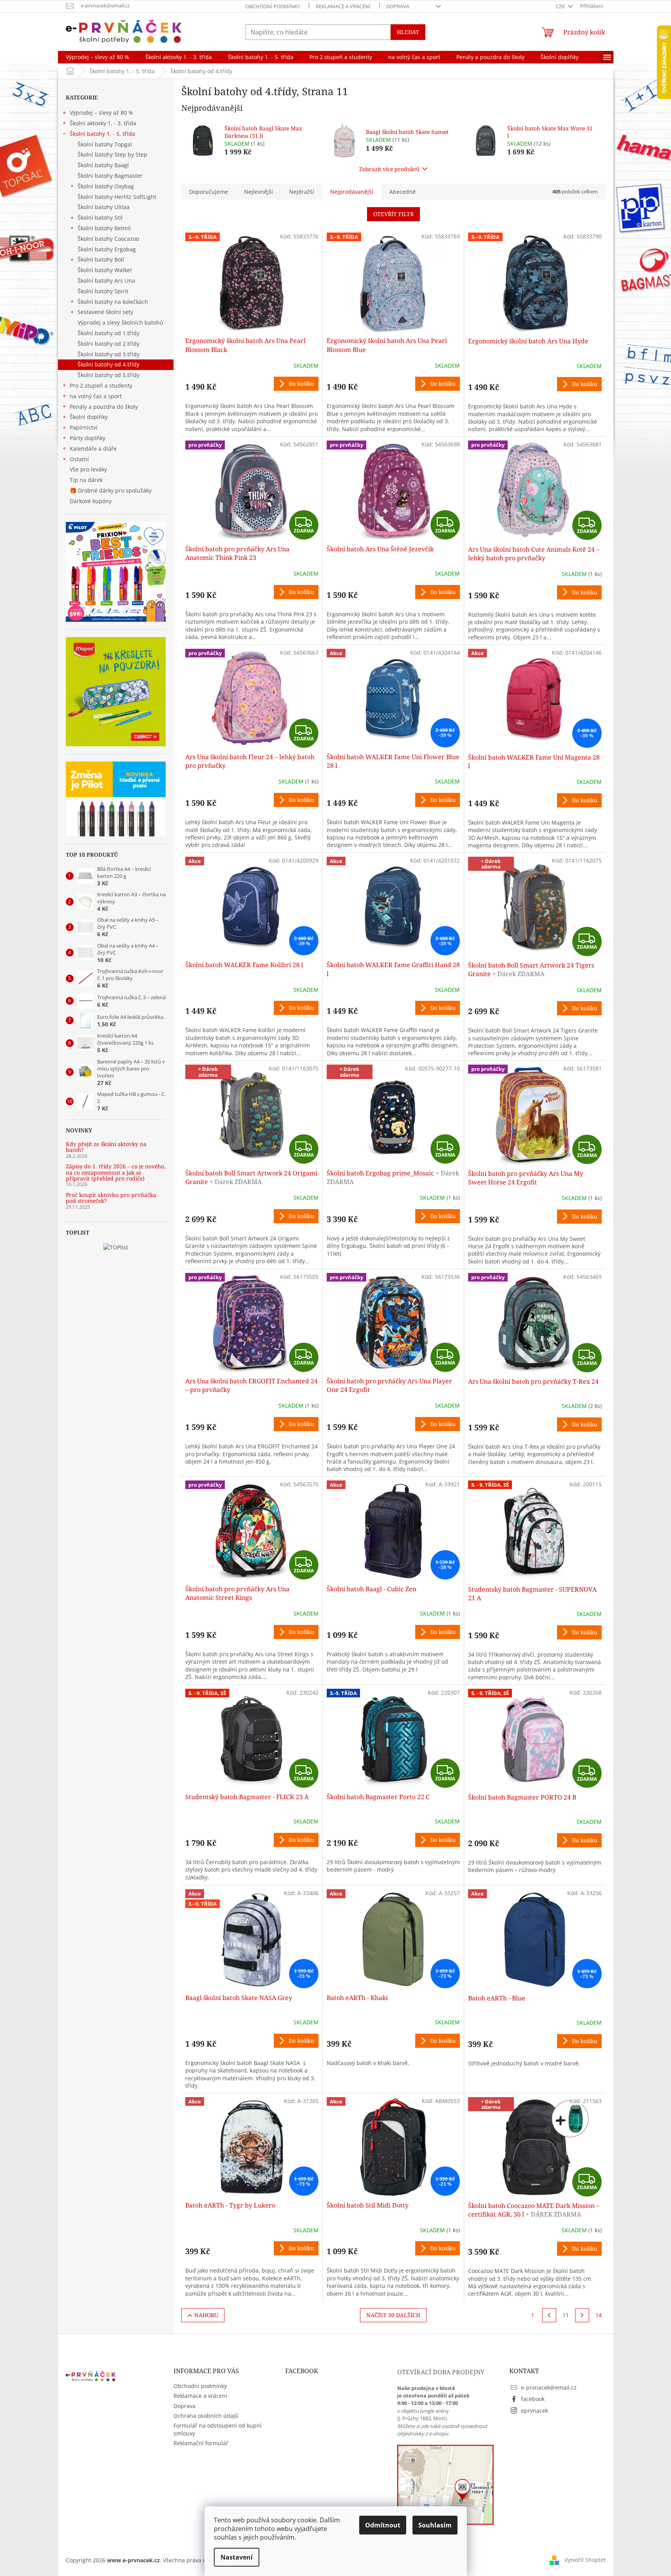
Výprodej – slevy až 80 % (101, 113)
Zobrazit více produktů (389, 169)
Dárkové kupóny (91, 501)
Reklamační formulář (201, 2443)
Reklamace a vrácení (343, 6)
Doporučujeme (209, 192)
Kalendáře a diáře (93, 449)
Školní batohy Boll (101, 259)
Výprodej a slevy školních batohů (120, 322)
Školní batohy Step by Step (112, 154)
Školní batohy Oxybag (106, 186)
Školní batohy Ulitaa (104, 207)
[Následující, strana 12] (582, 2315)
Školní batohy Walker (105, 270)
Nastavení (237, 2557)
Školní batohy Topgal (105, 144)
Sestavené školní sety (105, 312)
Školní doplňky (89, 417)
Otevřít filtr (393, 214)
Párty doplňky (88, 438)
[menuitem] (98, 57)
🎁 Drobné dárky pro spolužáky (111, 490)
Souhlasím (435, 2525)
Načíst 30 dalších (393, 2315)
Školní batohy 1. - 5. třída (102, 134)
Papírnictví (84, 427)
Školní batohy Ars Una (106, 281)
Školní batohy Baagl (103, 165)
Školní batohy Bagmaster (110, 176)
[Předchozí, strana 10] (549, 2315)
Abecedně (402, 192)
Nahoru (206, 2315)
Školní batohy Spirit (103, 291)
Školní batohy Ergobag (107, 249)
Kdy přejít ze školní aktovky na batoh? (106, 1147)
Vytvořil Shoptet (585, 2560)
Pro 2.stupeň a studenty (101, 385)
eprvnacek (534, 2411)
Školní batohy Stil (100, 218)
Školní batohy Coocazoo (108, 239)
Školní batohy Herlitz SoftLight (117, 197)
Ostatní (79, 459)
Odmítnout (383, 2525)
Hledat (408, 32)
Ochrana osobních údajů (206, 2416)
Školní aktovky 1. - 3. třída (103, 123)
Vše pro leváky (88, 469)
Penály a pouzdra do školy (104, 407)
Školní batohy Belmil (104, 228)
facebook (533, 2399)
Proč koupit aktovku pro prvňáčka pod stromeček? (111, 1198)
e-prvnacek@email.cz (549, 2387)
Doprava (398, 6)
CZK (561, 6)
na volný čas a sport (96, 396)
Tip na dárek (86, 480)
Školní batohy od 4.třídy (109, 364)
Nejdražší (302, 192)
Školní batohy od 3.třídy (109, 354)
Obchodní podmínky (273, 6)
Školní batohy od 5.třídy (109, 375)
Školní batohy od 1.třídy (109, 333)
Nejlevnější (259, 192)
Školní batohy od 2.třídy (109, 344)
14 (599, 2315)
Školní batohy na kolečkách (113, 302)
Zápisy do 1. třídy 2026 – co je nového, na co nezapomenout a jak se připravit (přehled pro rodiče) (116, 1172)
